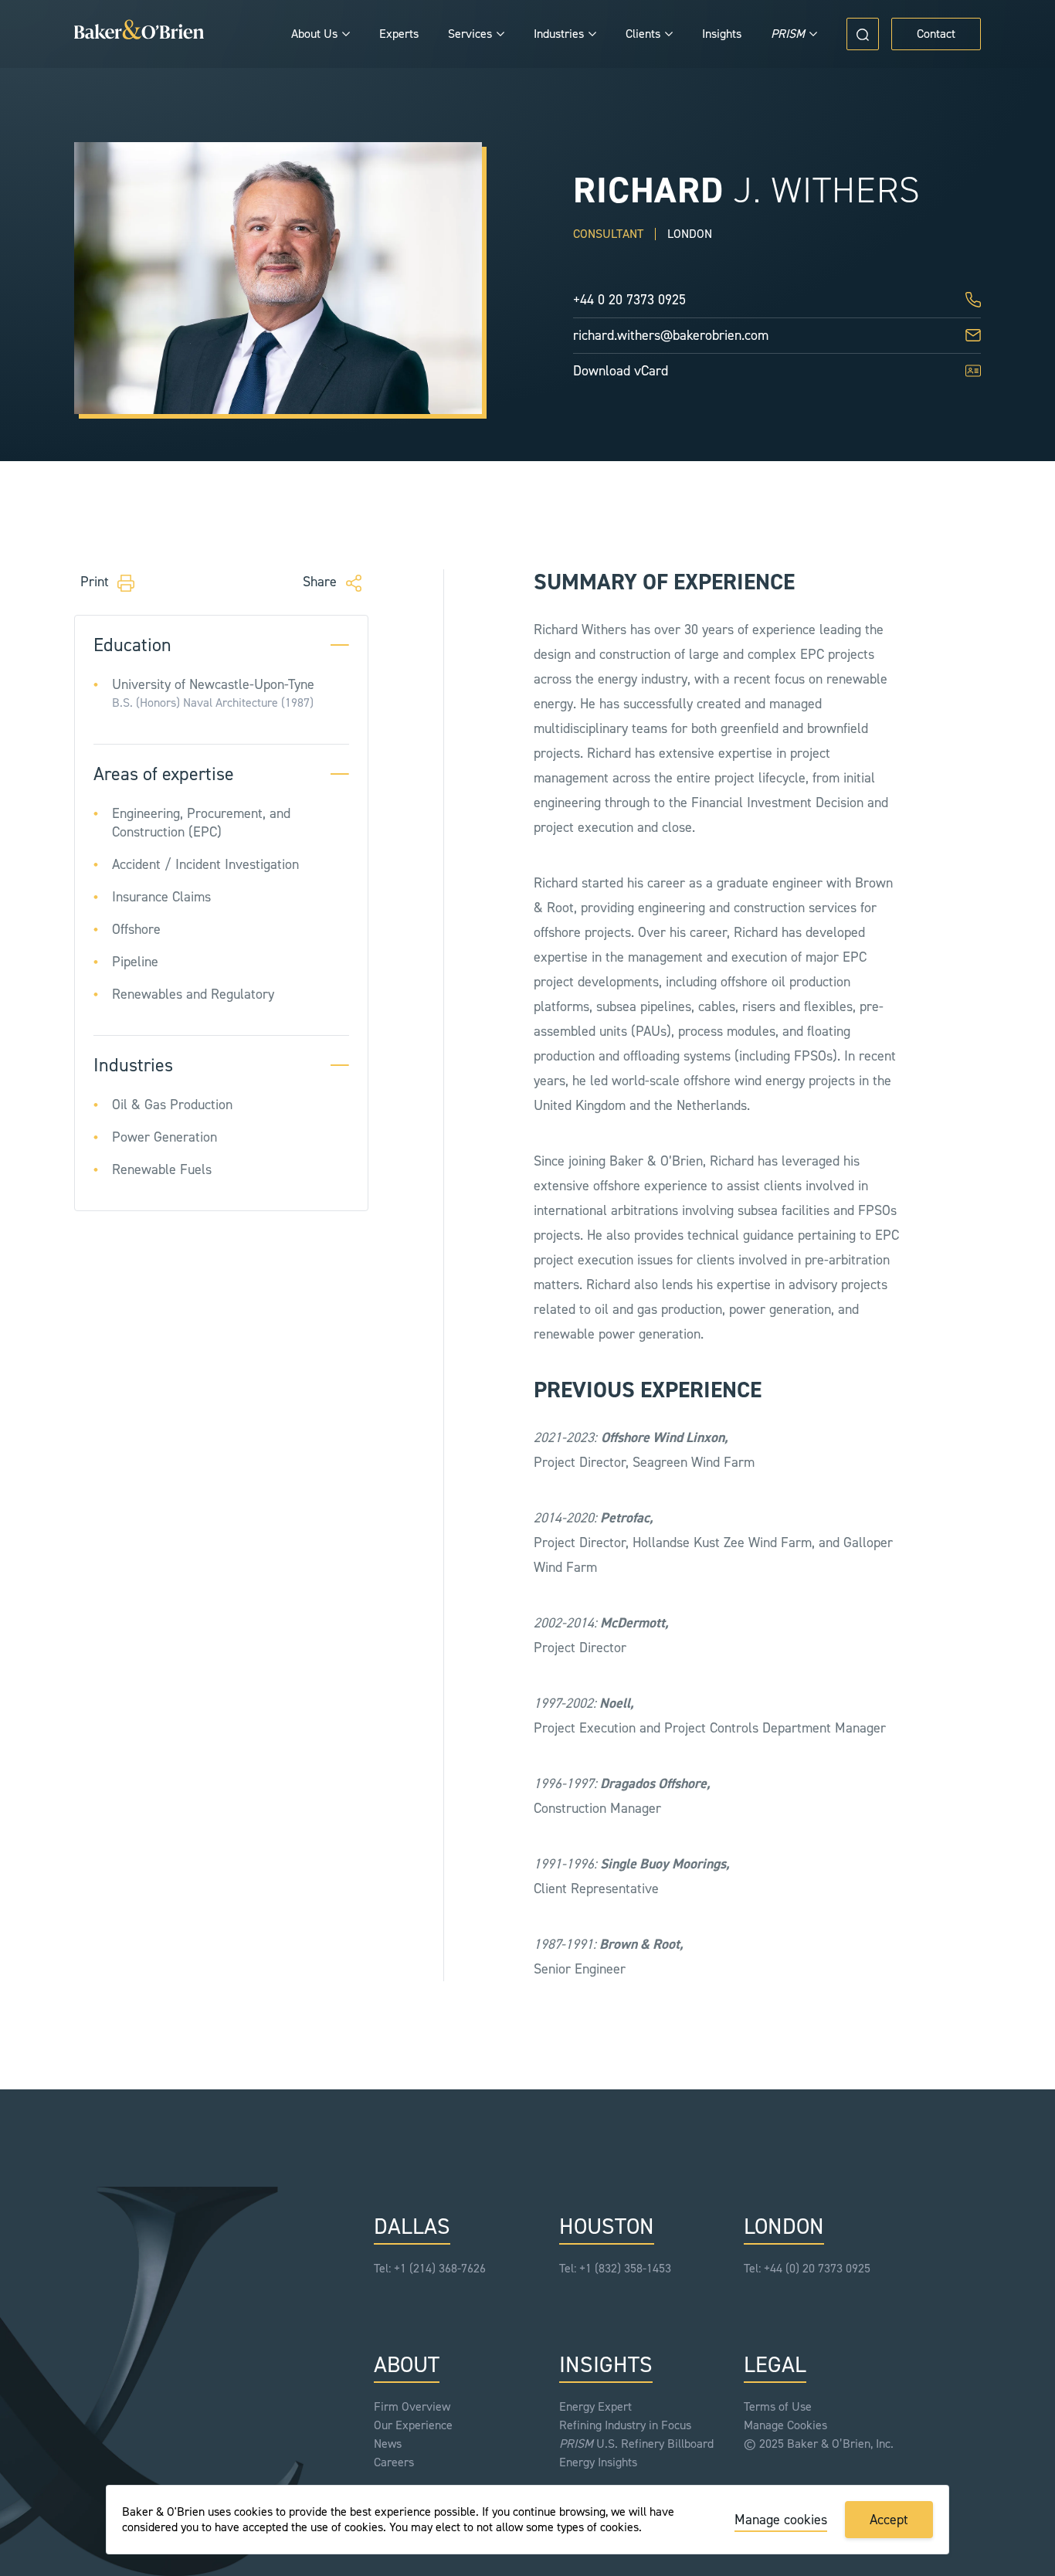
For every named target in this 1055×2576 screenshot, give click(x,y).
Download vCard (621, 371)
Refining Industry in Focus (625, 2425)
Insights (722, 34)
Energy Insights (598, 2462)
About (407, 2366)
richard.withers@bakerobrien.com (671, 335)
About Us (314, 34)
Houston (607, 2227)
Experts (399, 34)
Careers (394, 2462)
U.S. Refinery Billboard (636, 2444)
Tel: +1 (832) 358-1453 (615, 2268)
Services (470, 34)
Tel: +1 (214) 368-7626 (430, 2268)
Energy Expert (595, 2406)
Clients (643, 34)
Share (322, 582)
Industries (559, 34)
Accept (889, 2520)
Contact (936, 34)
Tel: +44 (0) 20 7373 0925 (807, 2268)
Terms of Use (778, 2406)
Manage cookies (781, 2520)
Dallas (412, 2227)
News (388, 2444)
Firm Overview (412, 2406)
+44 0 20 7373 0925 (629, 300)
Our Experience (413, 2425)
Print (97, 582)
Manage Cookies (785, 2425)
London (784, 2227)
